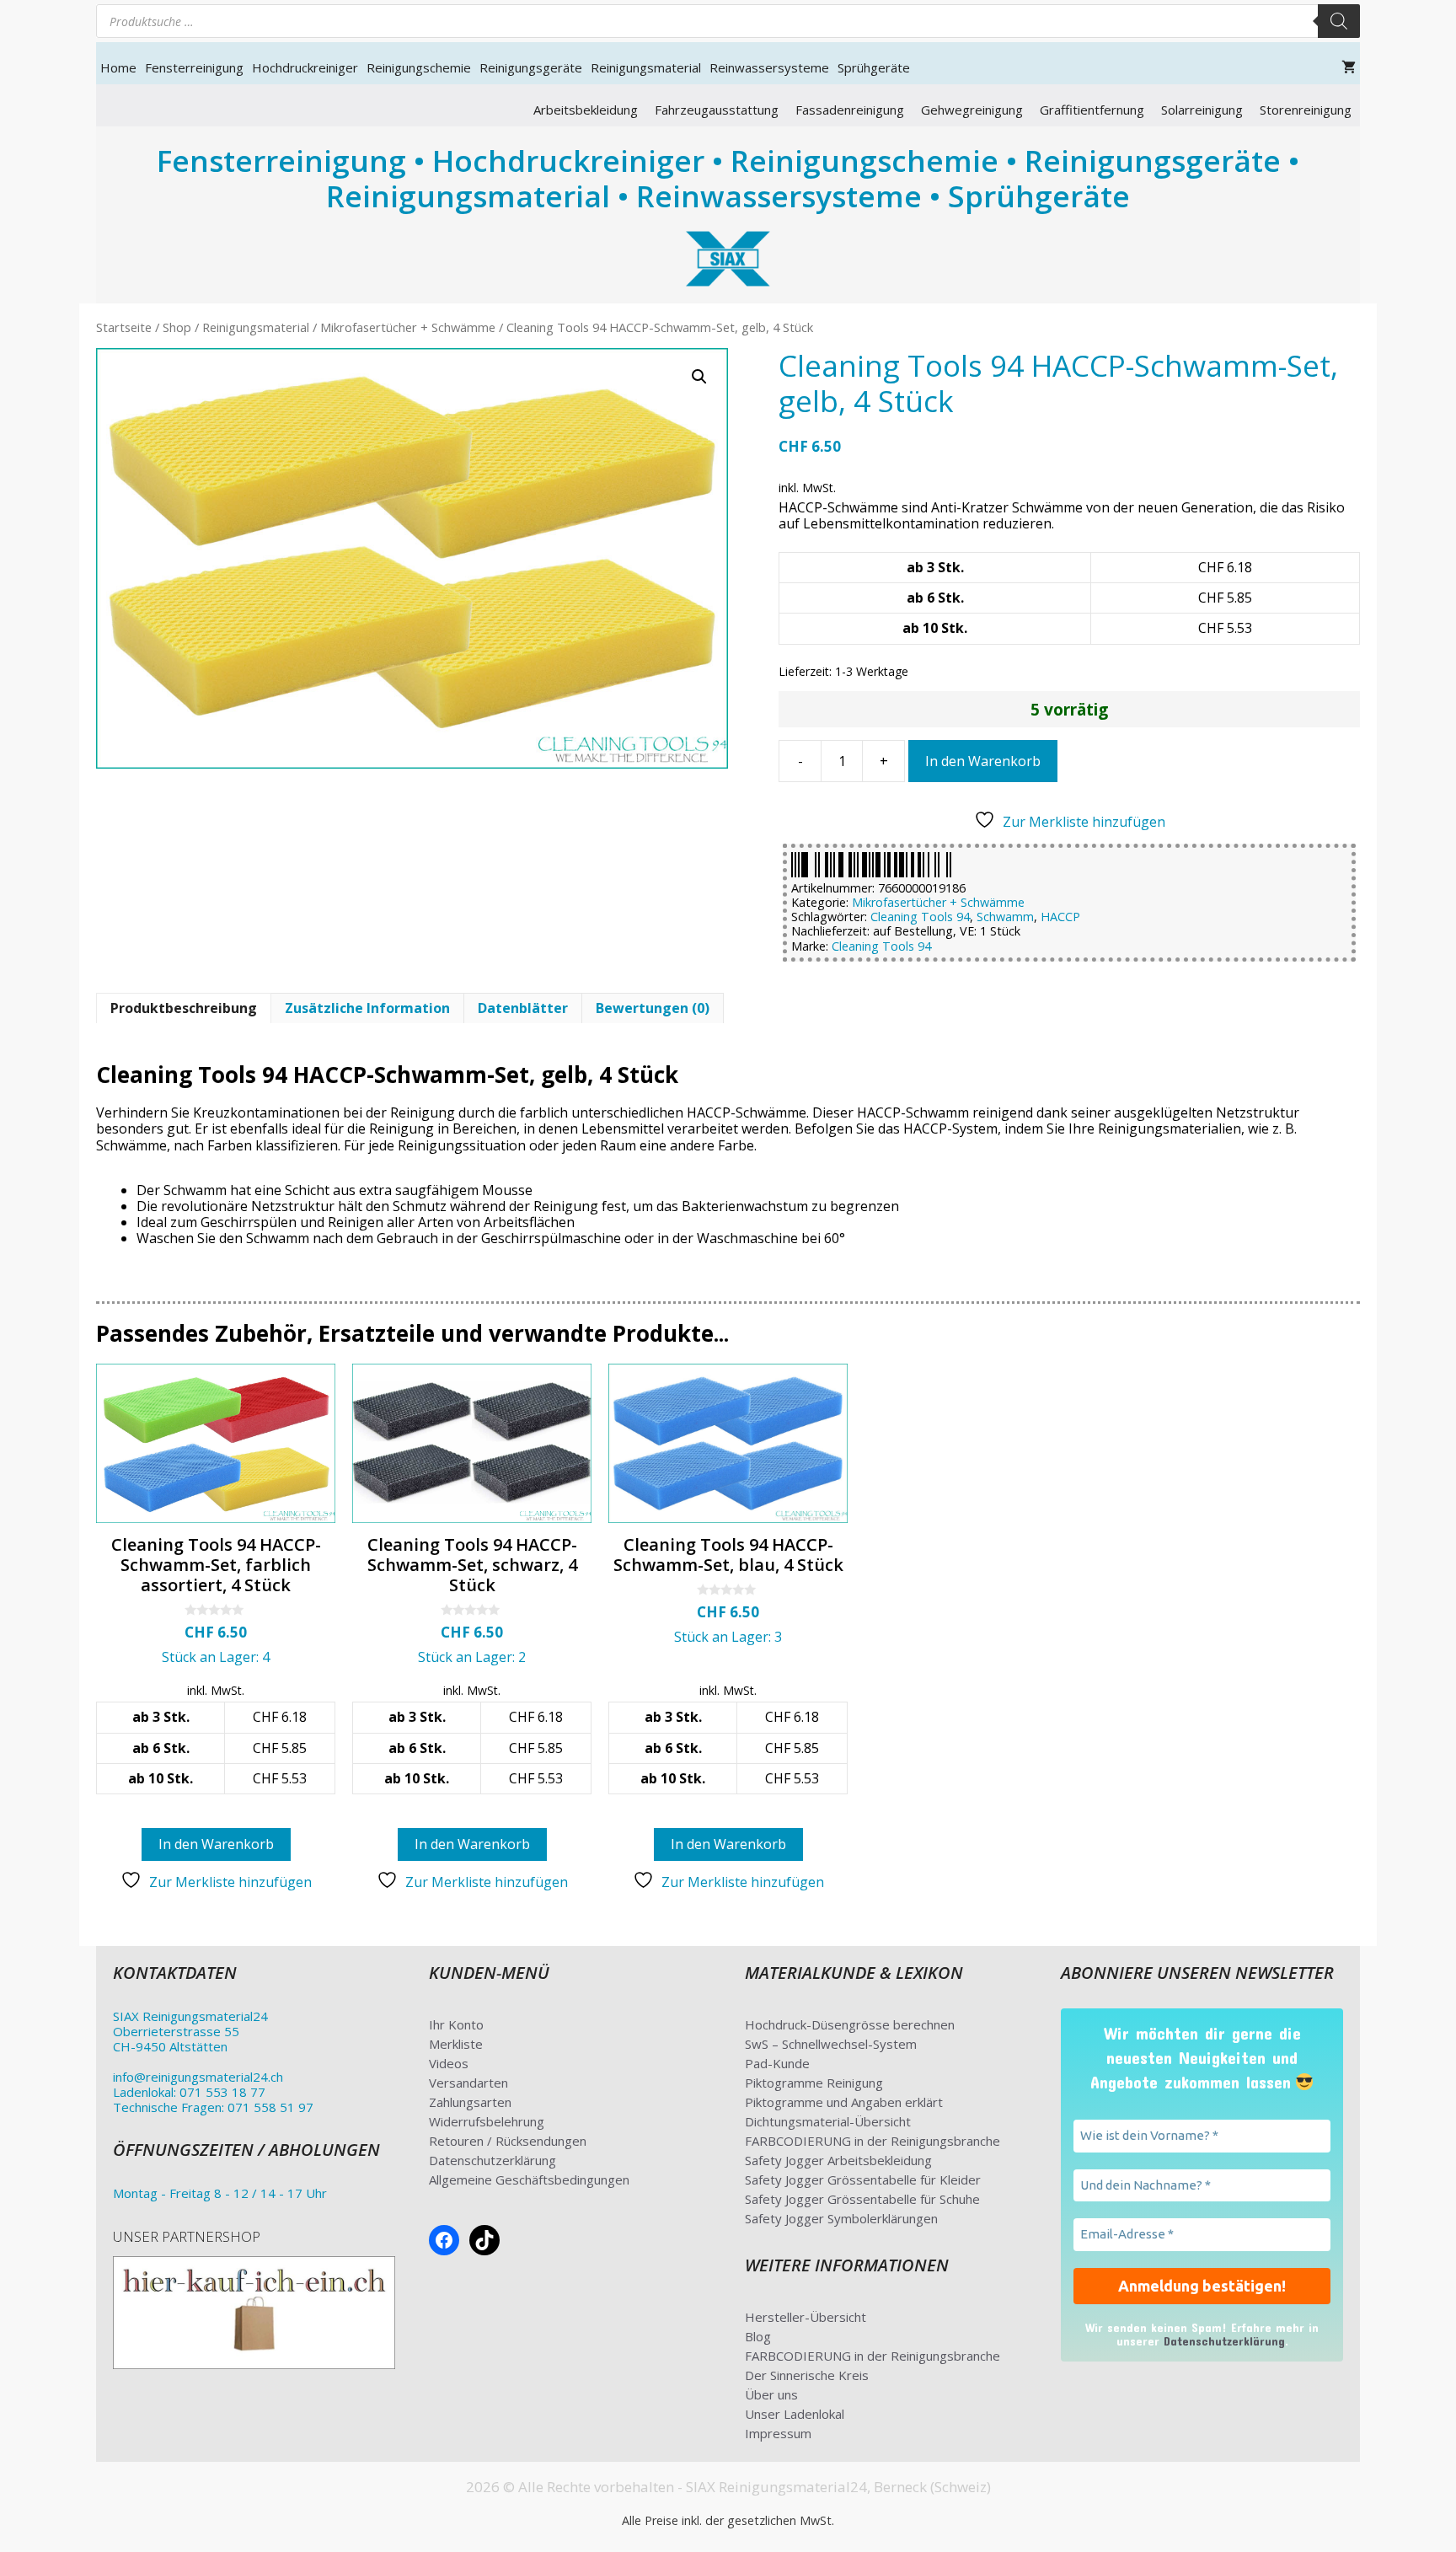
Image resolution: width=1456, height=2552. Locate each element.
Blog (758, 2336)
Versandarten (468, 2083)
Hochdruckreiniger (305, 67)
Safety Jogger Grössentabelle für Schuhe (862, 2199)
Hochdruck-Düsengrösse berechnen (850, 2024)
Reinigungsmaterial (646, 67)
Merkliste (456, 2044)
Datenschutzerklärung (492, 2160)
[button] (699, 377)
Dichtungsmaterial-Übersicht (828, 2121)
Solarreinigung (1202, 110)
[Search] (1339, 21)
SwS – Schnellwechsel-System (831, 2044)
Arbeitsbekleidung (586, 110)
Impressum (778, 2433)
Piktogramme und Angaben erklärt (844, 2102)
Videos (449, 2063)
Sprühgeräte (874, 67)
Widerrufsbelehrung (487, 2121)
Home (118, 67)
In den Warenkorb (983, 761)
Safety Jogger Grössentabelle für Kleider (863, 2179)
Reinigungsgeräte (531, 67)
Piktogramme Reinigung (814, 2083)
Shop (177, 327)
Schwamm (1005, 917)
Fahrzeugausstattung (717, 110)
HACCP (1060, 917)
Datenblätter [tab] (523, 1008)
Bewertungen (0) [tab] (653, 1008)
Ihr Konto (456, 2024)
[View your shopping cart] (1349, 67)
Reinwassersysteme (769, 67)
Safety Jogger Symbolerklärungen (841, 2218)
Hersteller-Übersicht (806, 2317)
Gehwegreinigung (972, 110)
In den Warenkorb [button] (216, 1844)
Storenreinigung (1306, 110)
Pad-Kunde (777, 2063)
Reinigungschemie (419, 67)
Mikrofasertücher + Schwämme (408, 327)
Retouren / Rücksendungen (508, 2141)
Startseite (124, 327)
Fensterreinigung (194, 67)
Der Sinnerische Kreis (807, 2375)
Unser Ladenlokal (795, 2414)
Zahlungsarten (470, 2102)
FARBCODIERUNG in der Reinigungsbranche (873, 2141)
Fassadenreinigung (850, 110)
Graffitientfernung (1092, 110)
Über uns (771, 2394)
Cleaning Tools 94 (920, 917)
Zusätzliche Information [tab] (367, 1008)
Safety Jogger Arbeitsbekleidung (838, 2160)
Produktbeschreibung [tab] (184, 1008)
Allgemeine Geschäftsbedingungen (529, 2179)
